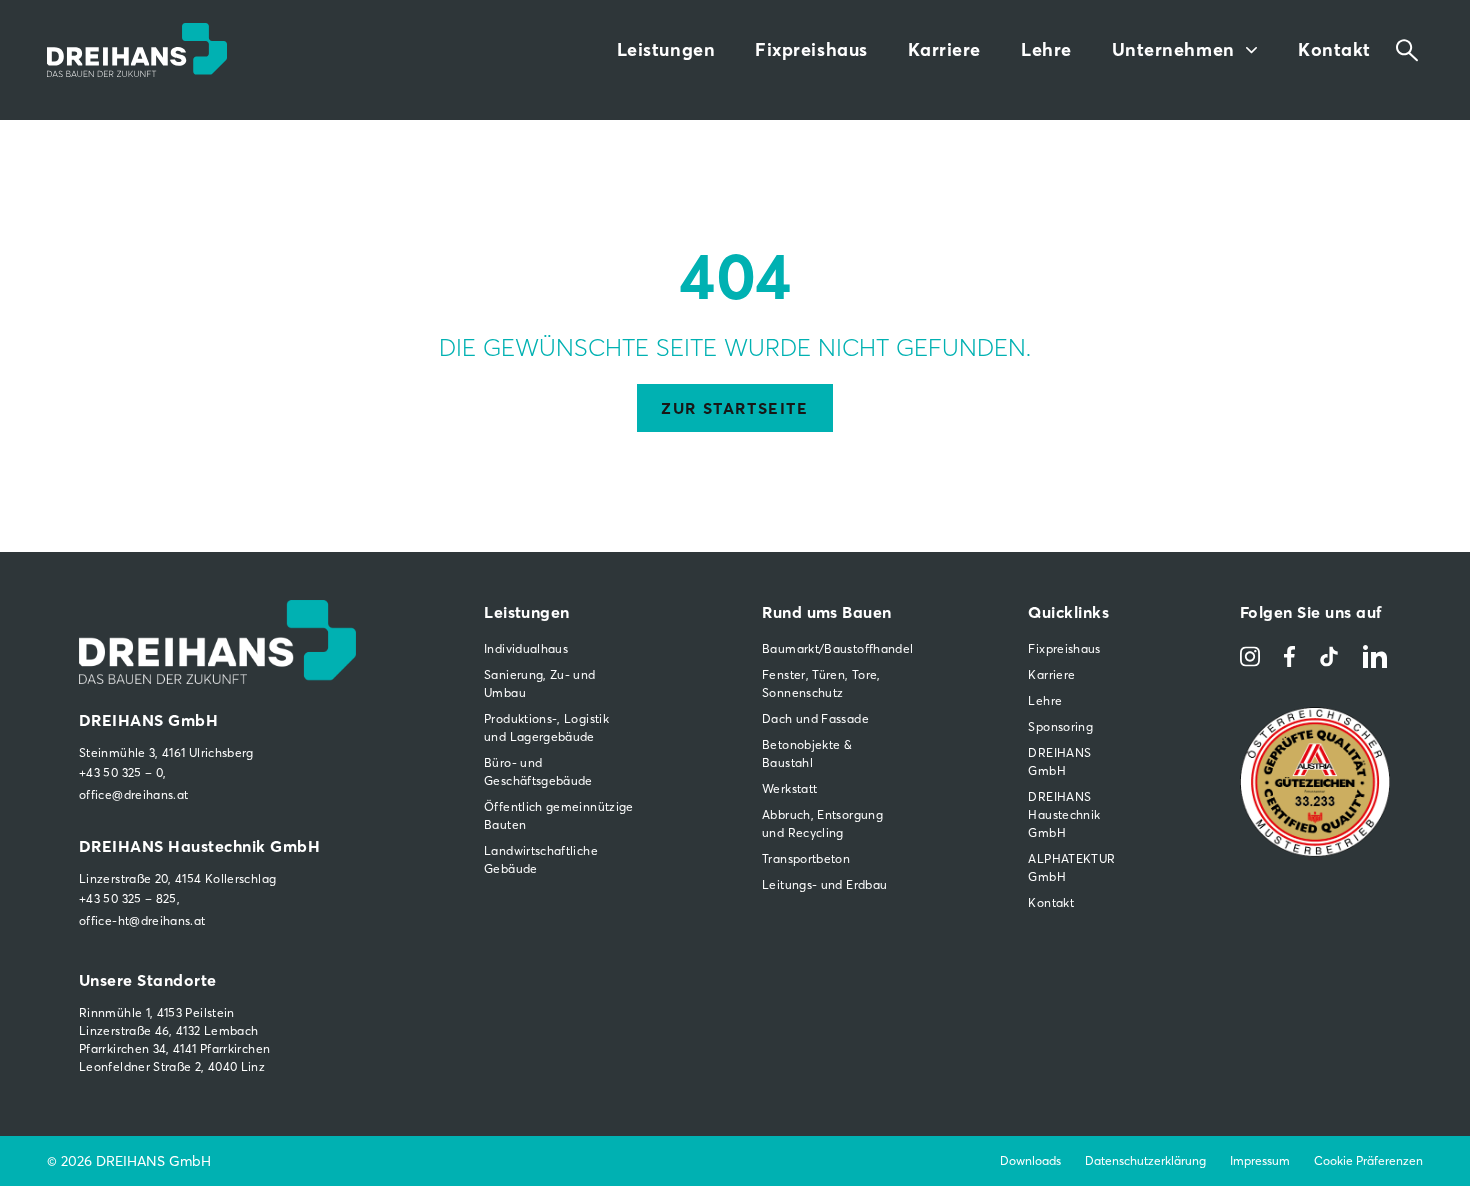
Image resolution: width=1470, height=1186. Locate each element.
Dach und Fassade (815, 718)
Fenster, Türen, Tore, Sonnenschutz (821, 683)
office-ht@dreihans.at (142, 920)
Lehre (1046, 49)
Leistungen (666, 49)
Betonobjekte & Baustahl (807, 753)
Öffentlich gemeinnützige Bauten (559, 815)
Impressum (1260, 1160)
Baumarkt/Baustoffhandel (831, 648)
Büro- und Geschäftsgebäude (538, 771)
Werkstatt (789, 788)
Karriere (944, 49)
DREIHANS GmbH (1059, 761)
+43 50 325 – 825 (128, 898)
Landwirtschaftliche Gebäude (541, 859)
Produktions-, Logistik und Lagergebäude (546, 727)
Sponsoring (1060, 726)
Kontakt (1334, 49)
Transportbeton (806, 858)
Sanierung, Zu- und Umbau (539, 683)
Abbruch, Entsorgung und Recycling (822, 823)
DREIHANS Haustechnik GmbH (1064, 814)
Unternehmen (1173, 49)
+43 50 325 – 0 (121, 772)
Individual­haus (526, 648)
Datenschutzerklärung (1145, 1160)
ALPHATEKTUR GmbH (1070, 867)
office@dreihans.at (133, 794)
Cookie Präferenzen (1368, 1160)
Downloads (1030, 1160)
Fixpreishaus (811, 49)
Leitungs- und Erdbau (824, 884)
